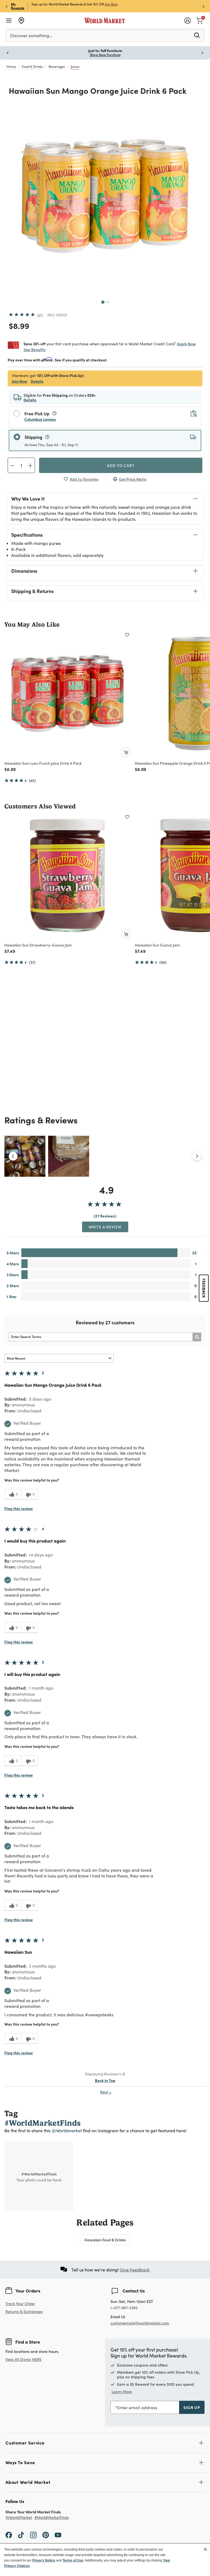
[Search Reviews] (197, 1337)
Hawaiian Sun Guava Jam (157, 945)
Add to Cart (121, 465)
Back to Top (105, 2080)
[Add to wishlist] (127, 635)
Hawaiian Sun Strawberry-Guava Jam (38, 945)
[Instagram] (33, 2534)
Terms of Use (73, 2560)
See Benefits (34, 350)
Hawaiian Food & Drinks (105, 2240)
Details (37, 381)
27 (40, 315)
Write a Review (105, 1227)
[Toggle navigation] (9, 21)
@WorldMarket (19, 2518)
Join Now (111, 4)
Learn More (122, 2392)
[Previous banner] (7, 6)
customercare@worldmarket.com (140, 2323)
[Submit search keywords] (197, 35)
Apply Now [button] (186, 344)
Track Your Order (20, 2304)
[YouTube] (58, 2534)
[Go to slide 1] (103, 302)
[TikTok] (21, 2534)
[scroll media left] (13, 1156)
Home (11, 66)
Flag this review (19, 1508)
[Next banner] (203, 6)
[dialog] (105, 2560)
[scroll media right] (197, 1156)
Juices (75, 66)
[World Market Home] (105, 21)
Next (106, 2092)
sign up (192, 2407)
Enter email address (137, 2407)
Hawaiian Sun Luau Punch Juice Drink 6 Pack (43, 763)
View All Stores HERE (24, 2359)
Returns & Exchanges (24, 2312)
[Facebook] (9, 2534)
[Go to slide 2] (108, 302)
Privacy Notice (44, 2560)
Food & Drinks (32, 66)
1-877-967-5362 (124, 2308)
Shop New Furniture (105, 55)
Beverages (57, 66)
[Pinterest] (46, 2534)
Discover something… (31, 35)
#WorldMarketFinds (52, 2518)
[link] (200, 20)
